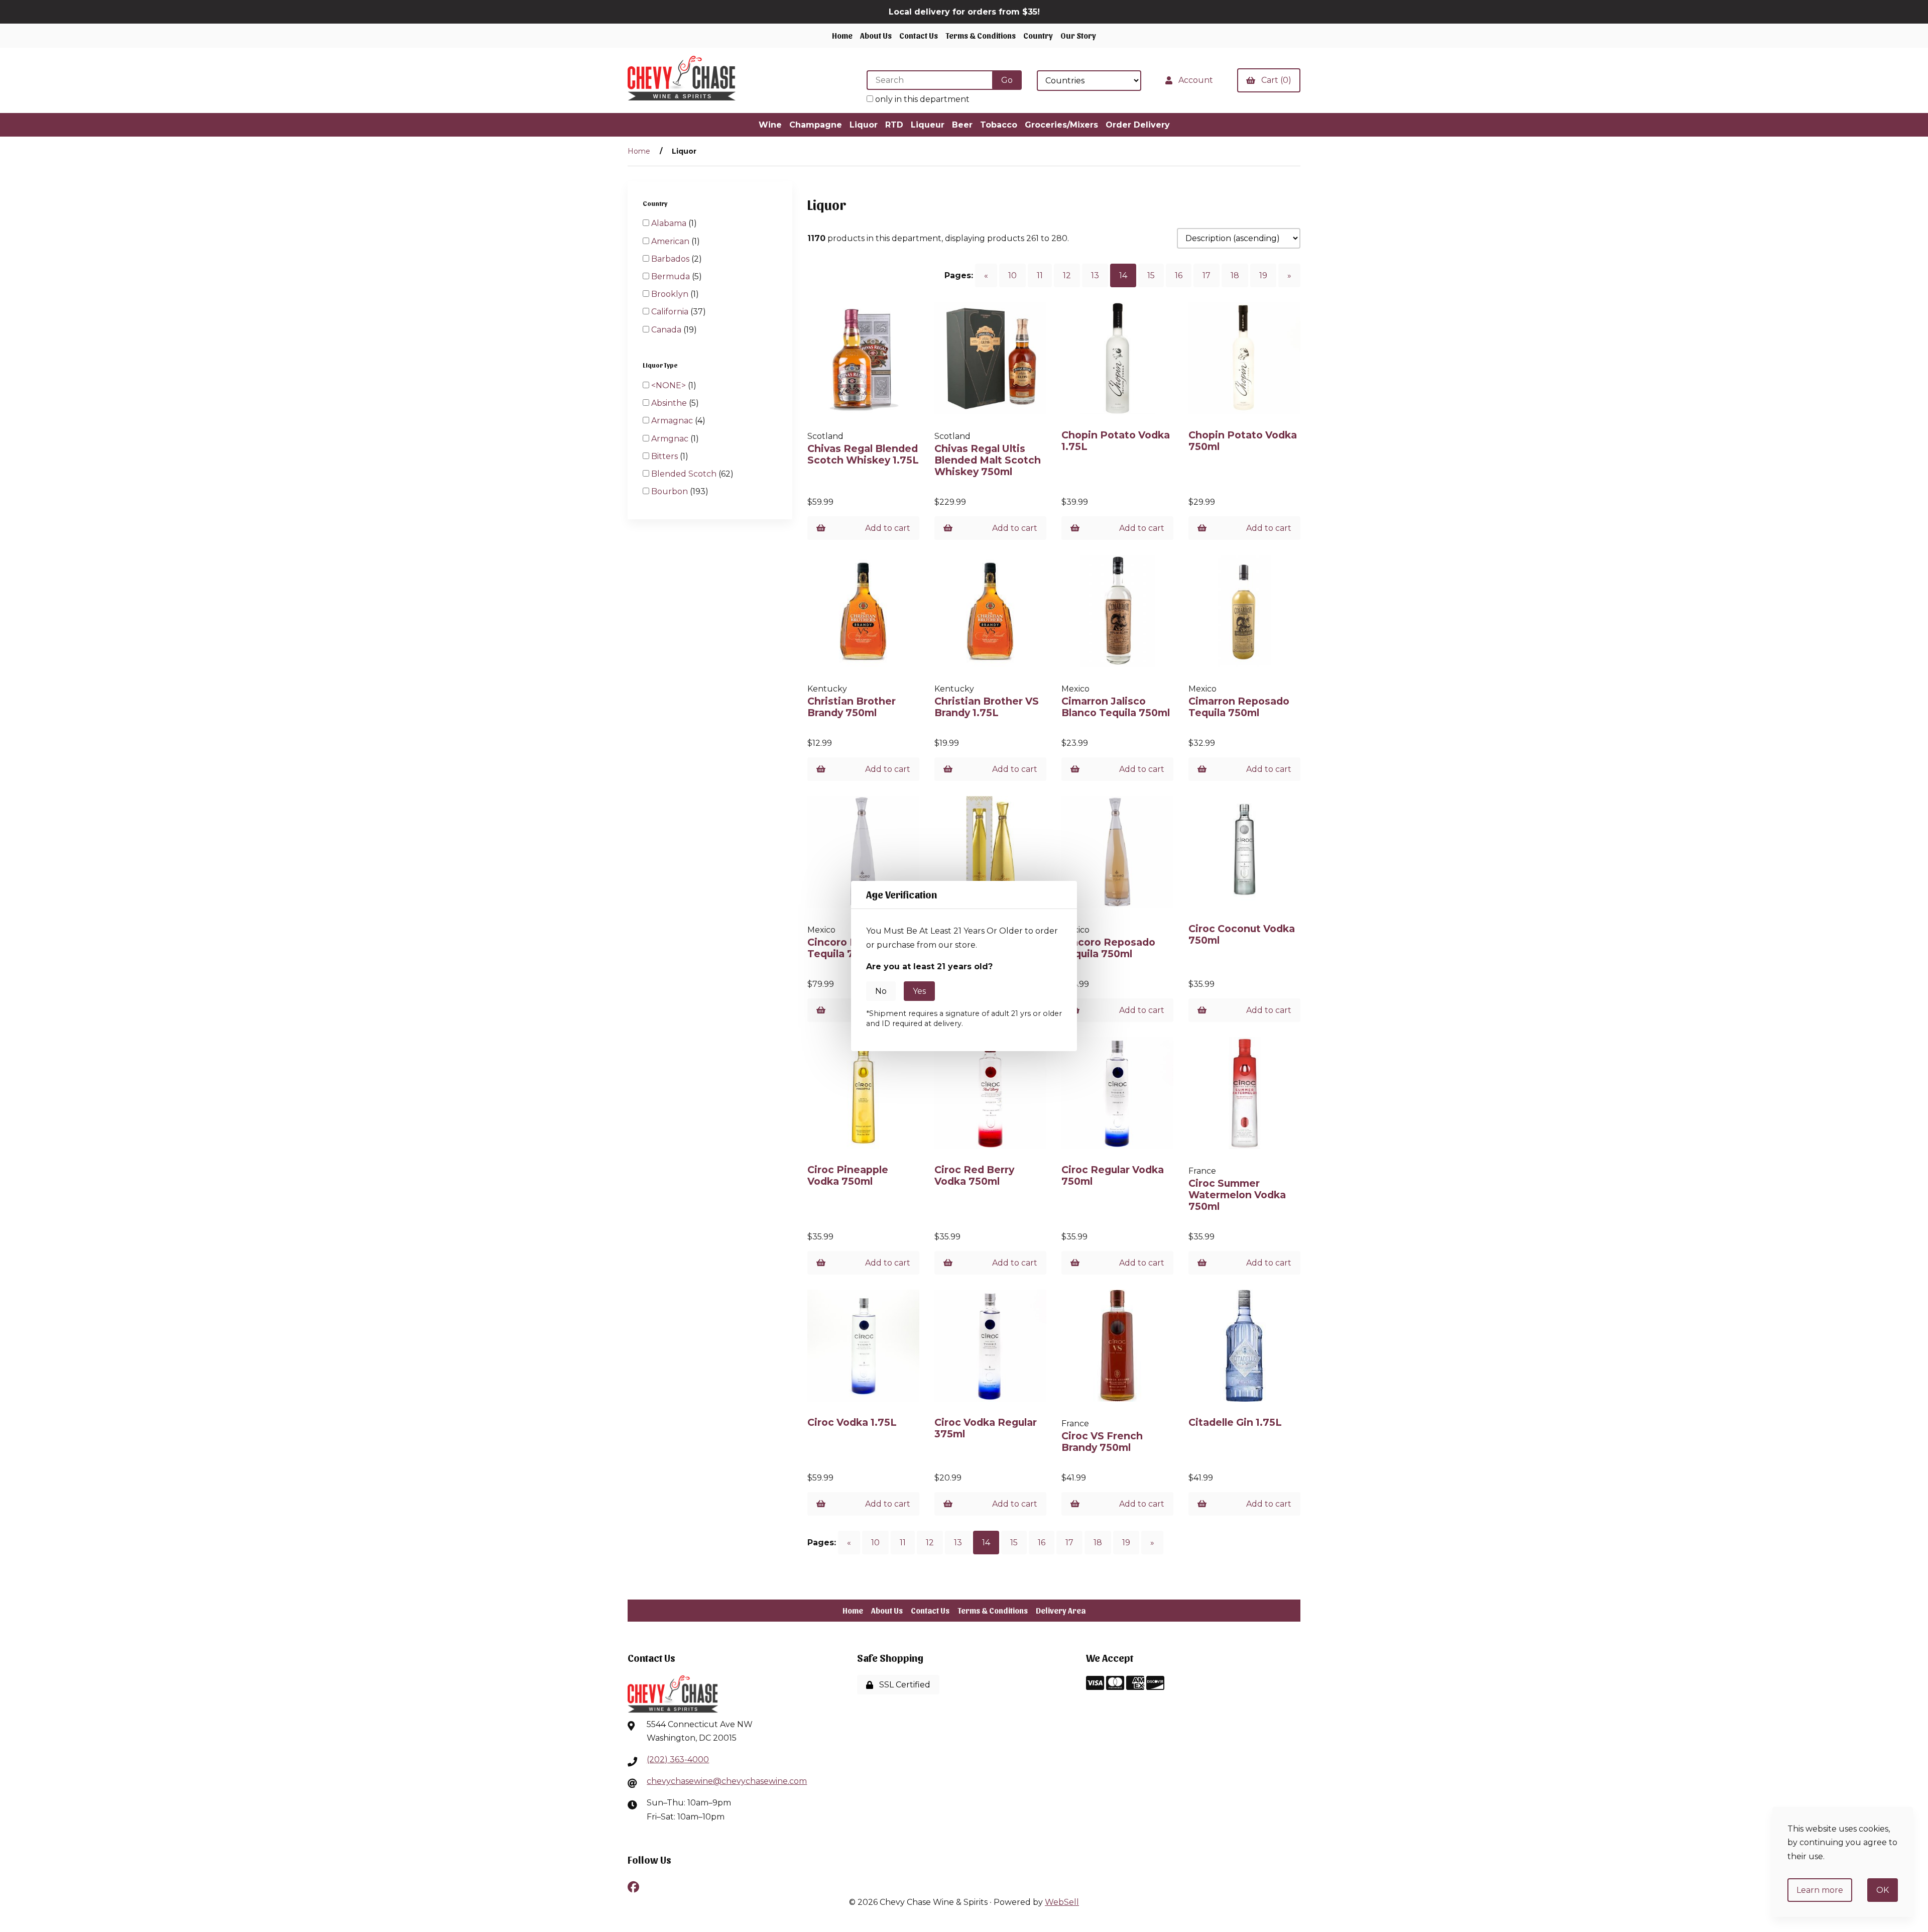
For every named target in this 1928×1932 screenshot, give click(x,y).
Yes (919, 991)
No (881, 991)
